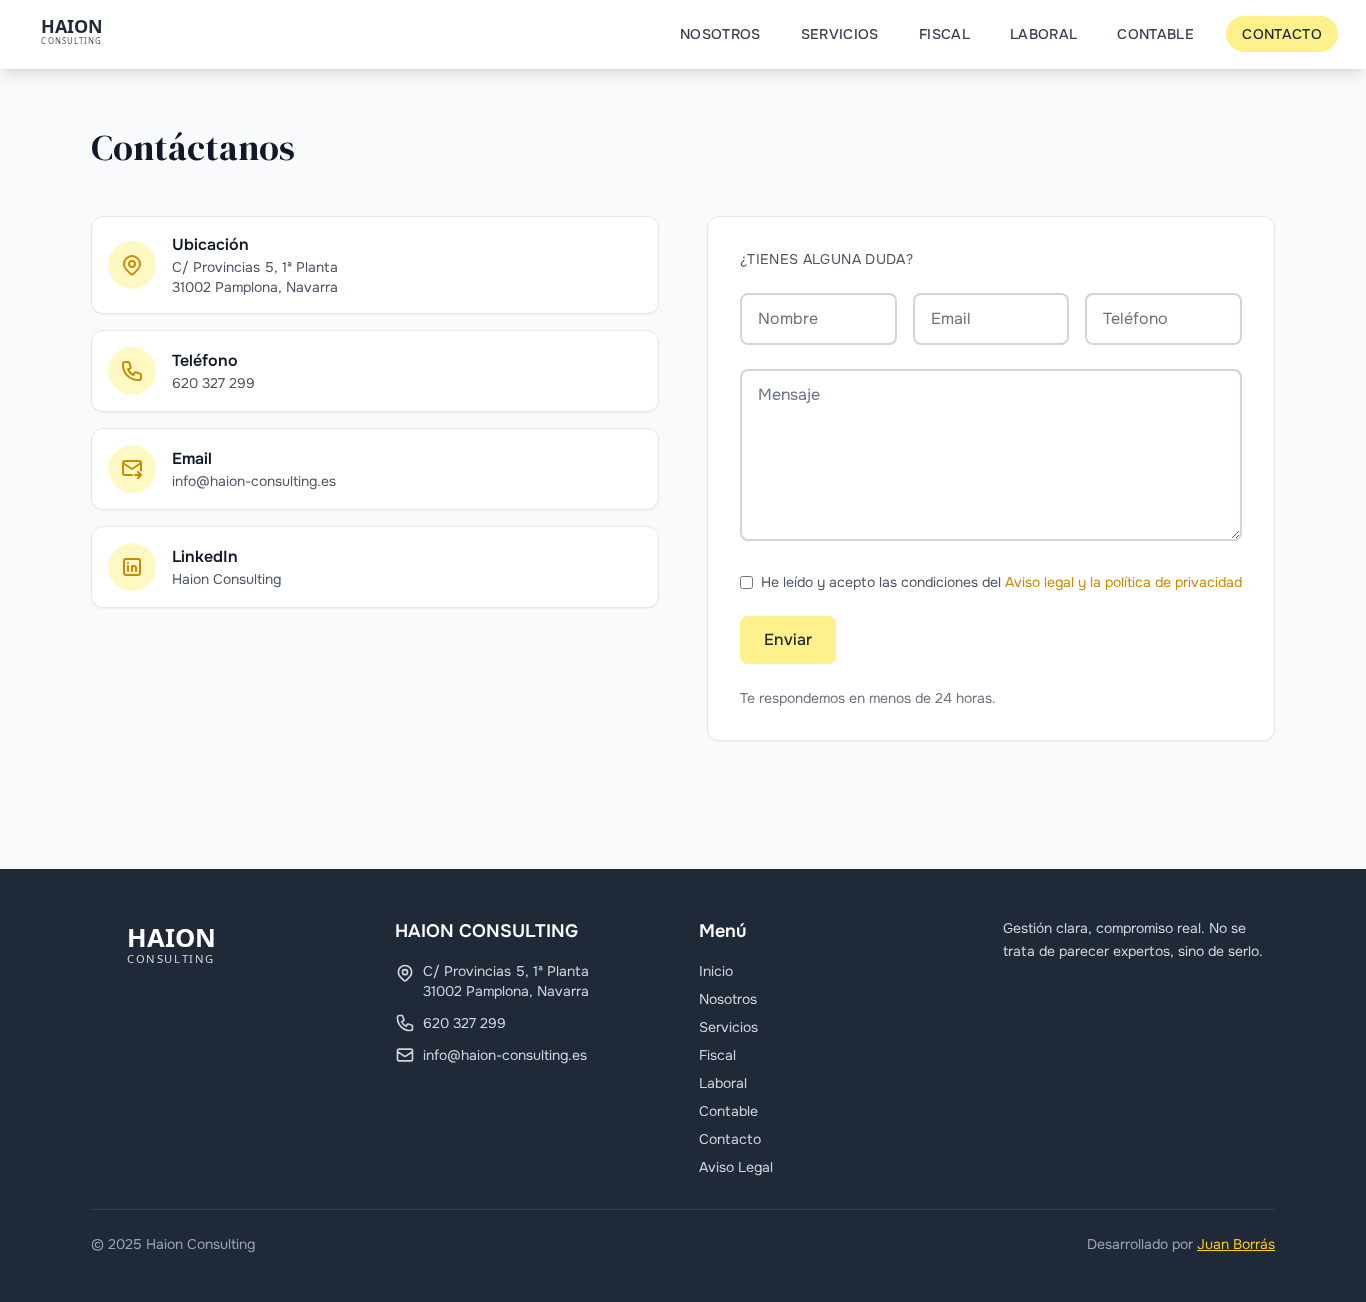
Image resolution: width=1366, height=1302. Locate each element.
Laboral (1043, 34)
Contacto (1282, 34)
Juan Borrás (1236, 1244)
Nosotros (720, 34)
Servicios (840, 34)
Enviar (788, 639)
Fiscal (944, 34)
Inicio (716, 971)
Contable (1155, 34)
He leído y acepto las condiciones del (1001, 582)
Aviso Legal (736, 1167)
